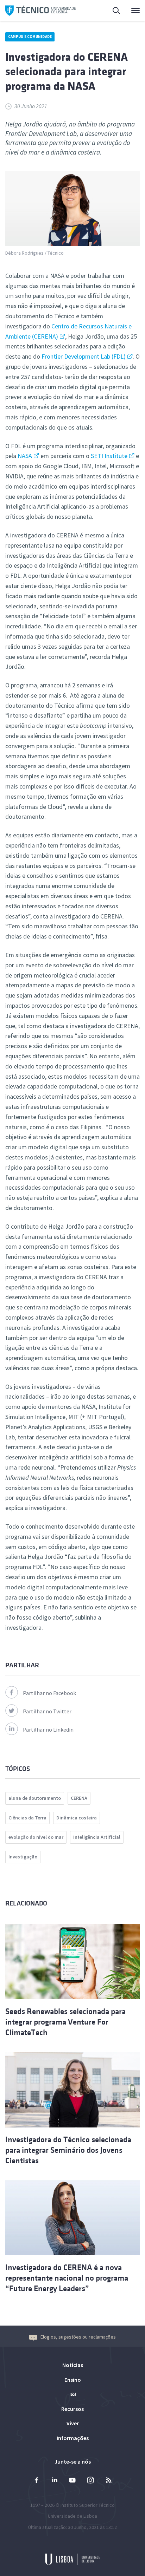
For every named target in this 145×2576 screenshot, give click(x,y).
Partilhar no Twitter (47, 1711)
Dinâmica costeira (77, 1818)
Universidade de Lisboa (72, 2516)
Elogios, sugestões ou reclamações (78, 2337)
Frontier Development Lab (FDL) (84, 356)
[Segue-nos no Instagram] (90, 2481)
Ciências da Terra (27, 1818)
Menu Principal (131, 11)
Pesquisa (112, 11)
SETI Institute (109, 456)
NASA (25, 456)
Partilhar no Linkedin (48, 1730)
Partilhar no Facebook (49, 1693)
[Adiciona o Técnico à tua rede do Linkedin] (55, 2481)
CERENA (79, 1798)
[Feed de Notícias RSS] (108, 2481)
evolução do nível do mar (36, 1837)
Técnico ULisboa (40, 11)
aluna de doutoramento (35, 1798)
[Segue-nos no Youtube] (72, 2481)
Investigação (23, 1857)
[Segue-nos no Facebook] (37, 2481)
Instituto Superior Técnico (88, 2505)
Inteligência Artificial (97, 1837)
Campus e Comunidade (30, 37)
